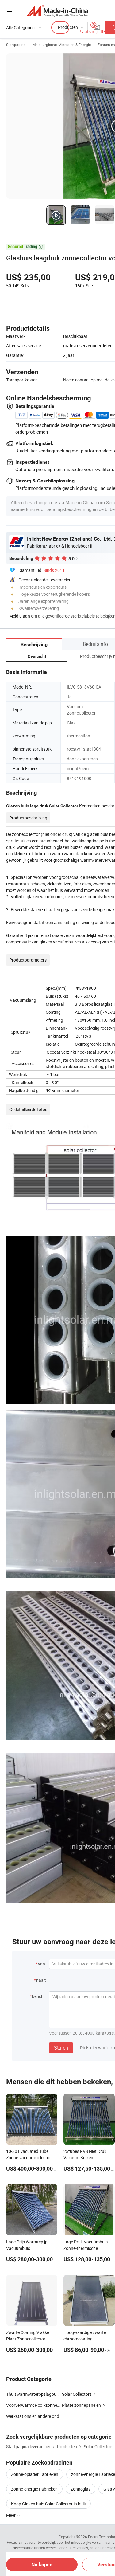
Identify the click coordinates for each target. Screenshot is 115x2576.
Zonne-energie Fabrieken (34, 2489)
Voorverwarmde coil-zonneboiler (34, 2405)
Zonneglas (80, 2489)
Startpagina (16, 45)
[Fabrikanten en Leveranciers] (57, 11)
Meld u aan (20, 616)
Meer (11, 2515)
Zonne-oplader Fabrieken (35, 2474)
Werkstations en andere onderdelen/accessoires (34, 2416)
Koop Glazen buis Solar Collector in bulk (48, 2504)
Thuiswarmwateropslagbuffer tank (39, 2394)
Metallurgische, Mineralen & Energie (62, 45)
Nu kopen (42, 2564)
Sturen (61, 2048)
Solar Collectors (77, 2394)
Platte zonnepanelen (81, 2405)
